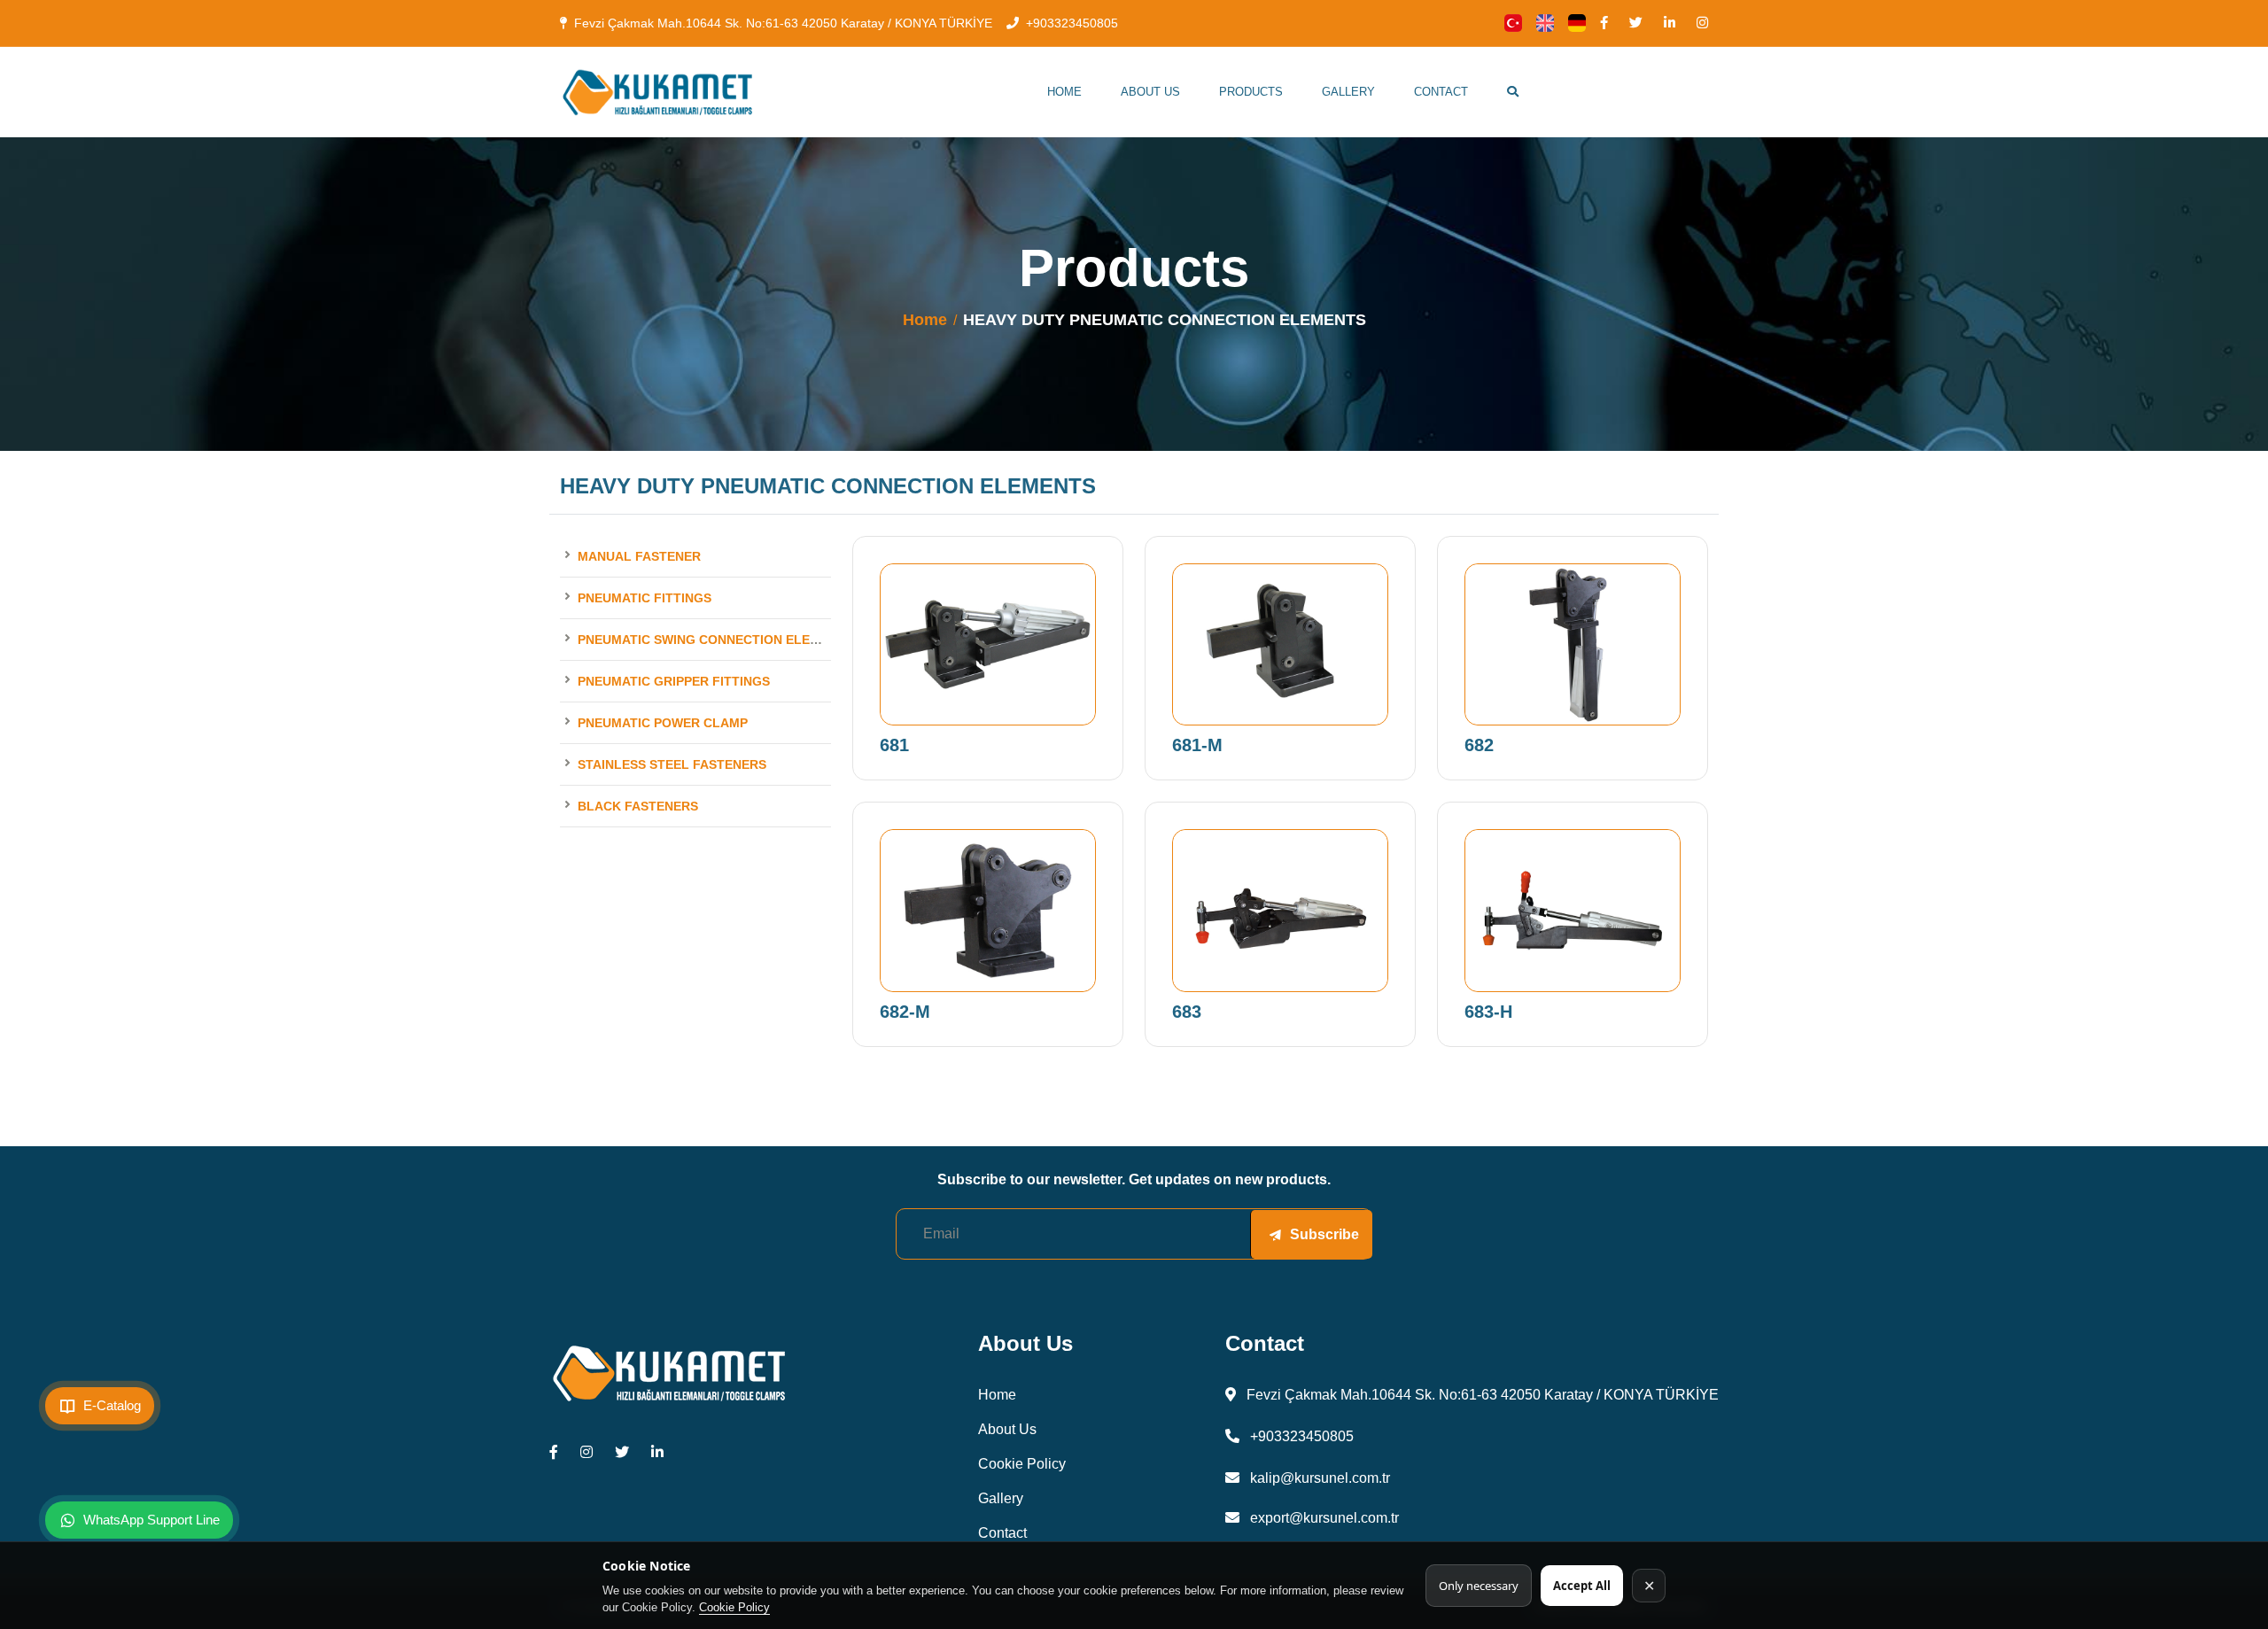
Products (1251, 92)
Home (1064, 92)
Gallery (1348, 92)
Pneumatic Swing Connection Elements (715, 640)
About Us (1150, 92)
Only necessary (1479, 1586)
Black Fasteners (638, 806)
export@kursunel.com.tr (1323, 1518)
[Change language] (1513, 23)
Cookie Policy (734, 1607)
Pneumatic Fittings (645, 598)
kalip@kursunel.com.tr (1318, 1478)
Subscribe (1324, 1234)
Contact (1441, 92)
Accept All (1582, 1586)
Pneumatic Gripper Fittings (674, 681)
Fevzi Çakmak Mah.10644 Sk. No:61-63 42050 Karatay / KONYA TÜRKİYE (783, 23)
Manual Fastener (639, 556)
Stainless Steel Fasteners (672, 764)
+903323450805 (1072, 23)
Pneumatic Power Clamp (663, 723)
